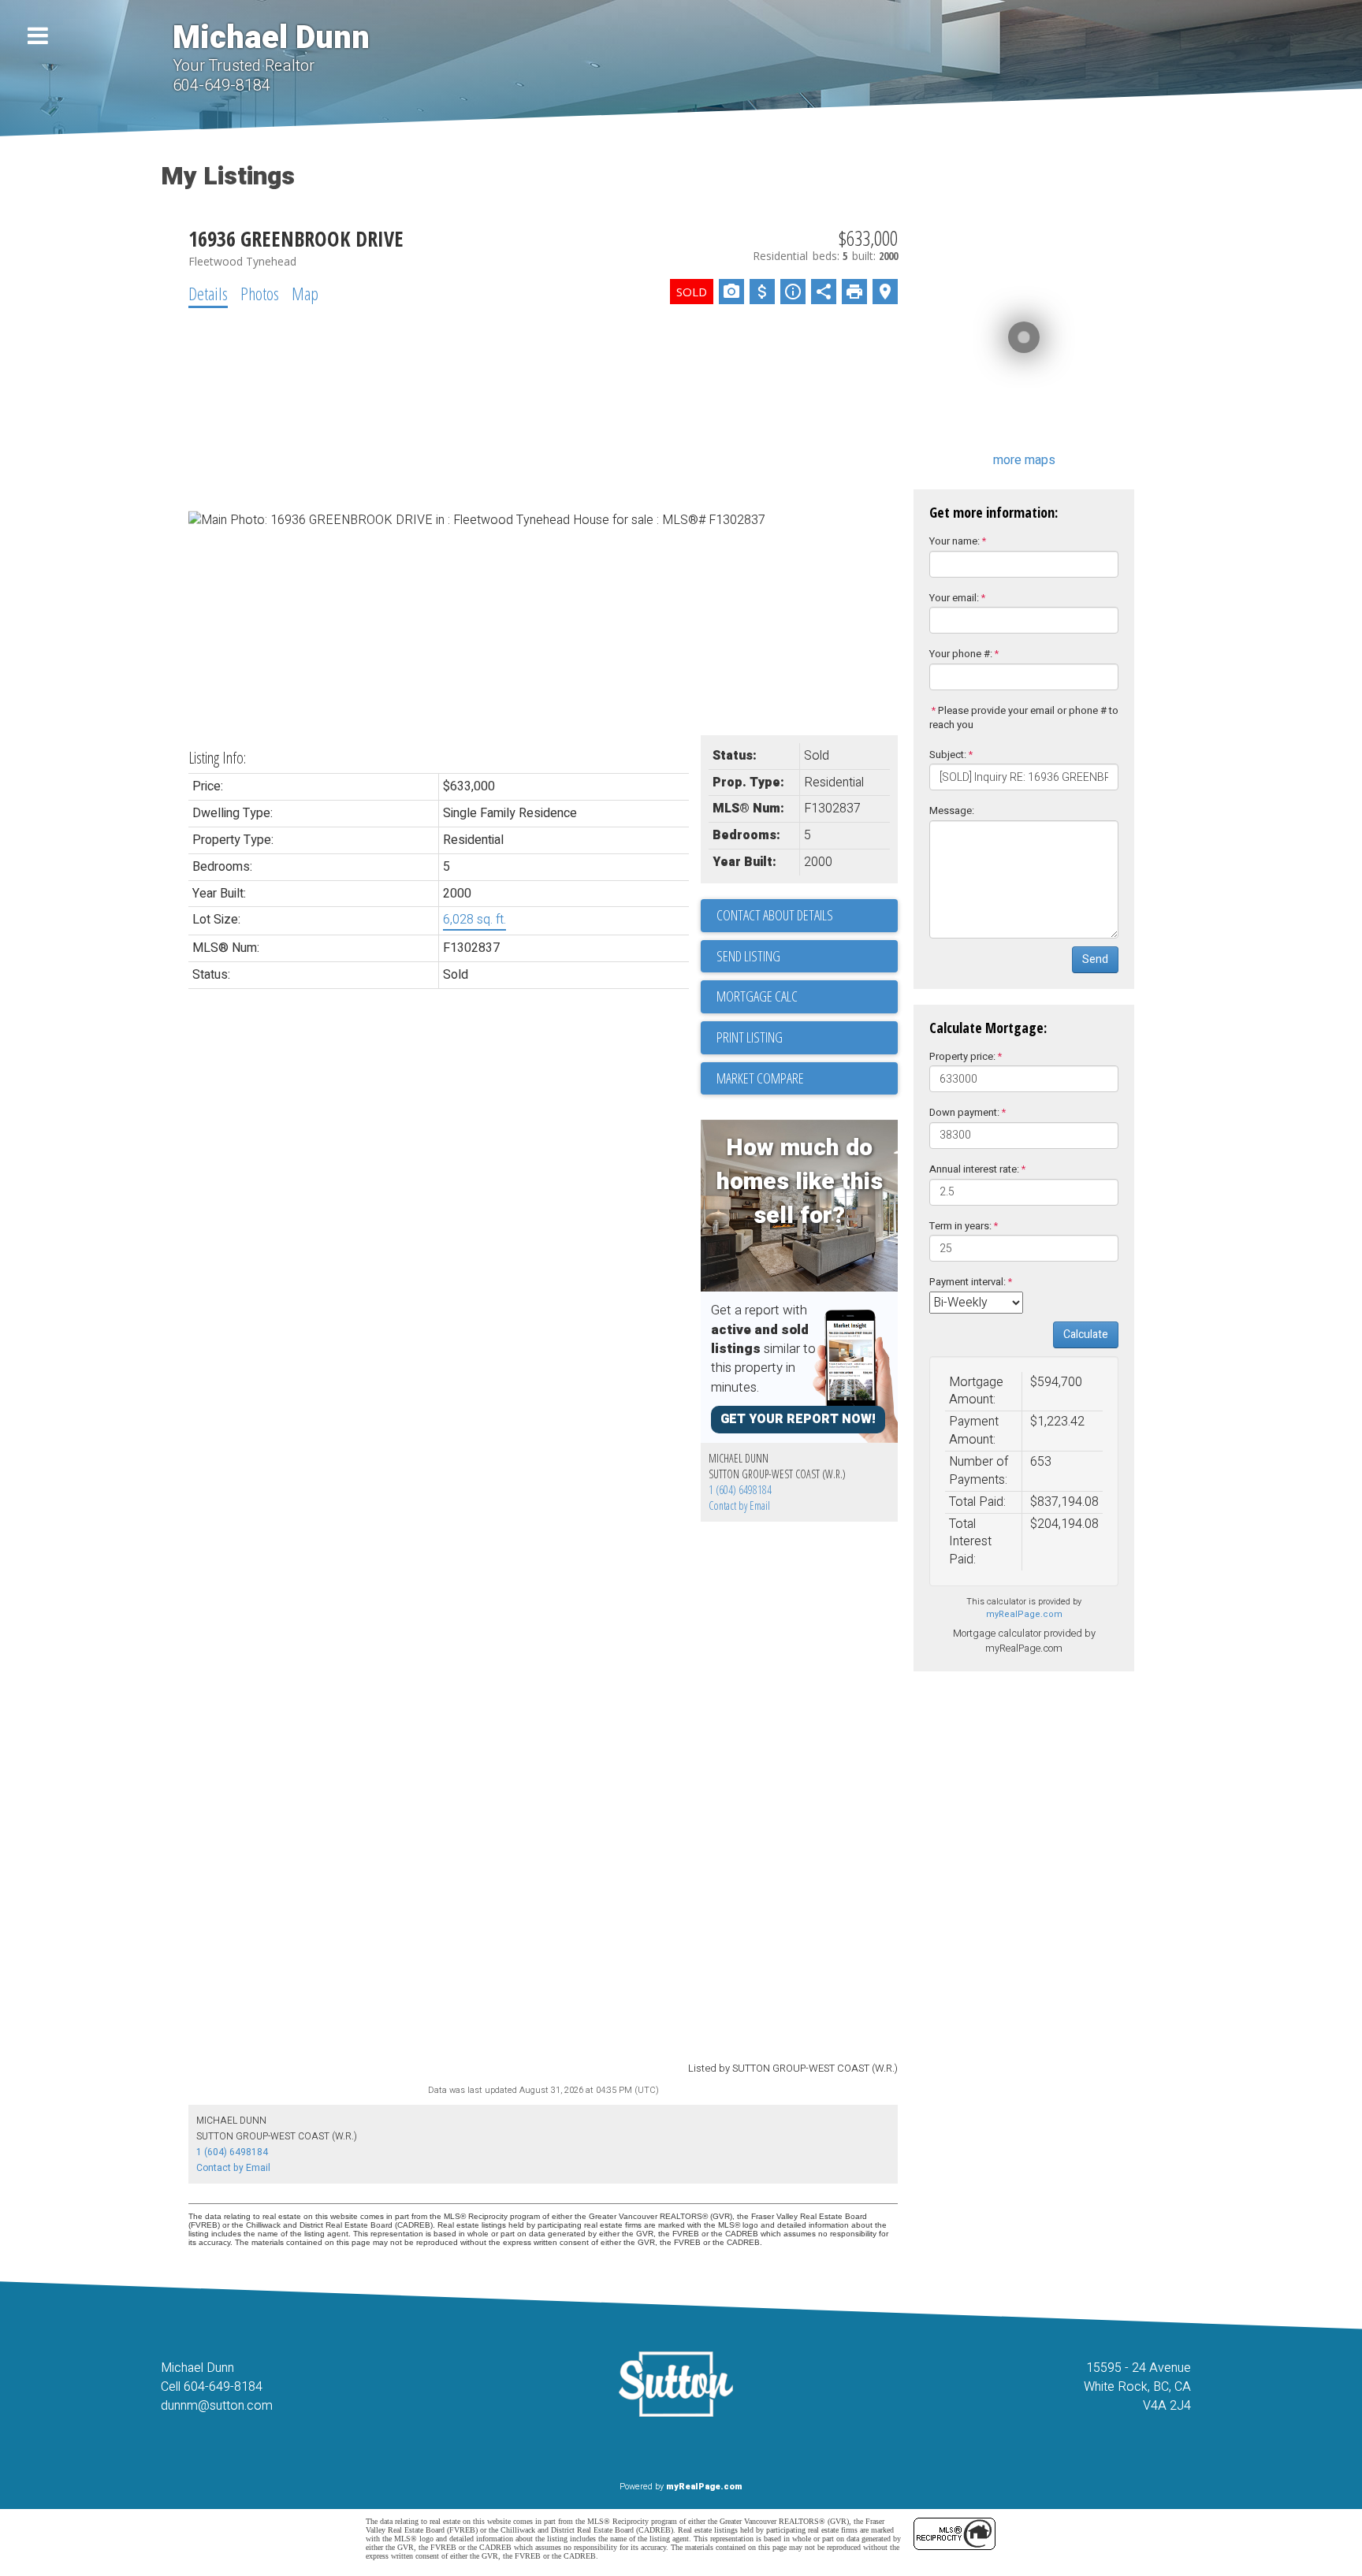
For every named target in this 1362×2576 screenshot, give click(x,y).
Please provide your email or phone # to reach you (1024, 718)
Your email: (954, 598)
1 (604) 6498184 (740, 1490)
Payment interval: (968, 1282)
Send (1095, 959)
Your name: (955, 541)
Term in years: (960, 1226)
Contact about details (775, 915)
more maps (1024, 460)
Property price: (962, 1056)
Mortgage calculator (807, 997)
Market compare (760, 1078)
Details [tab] (208, 293)
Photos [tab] (260, 293)
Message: (952, 810)
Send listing (748, 956)
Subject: (948, 755)
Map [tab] (305, 293)
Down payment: (964, 1112)
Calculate (1086, 1334)
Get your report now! (798, 1419)
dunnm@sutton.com (217, 2406)
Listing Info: (217, 758)
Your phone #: (961, 654)
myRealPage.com (1024, 1614)
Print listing (750, 1037)
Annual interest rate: (974, 1169)
